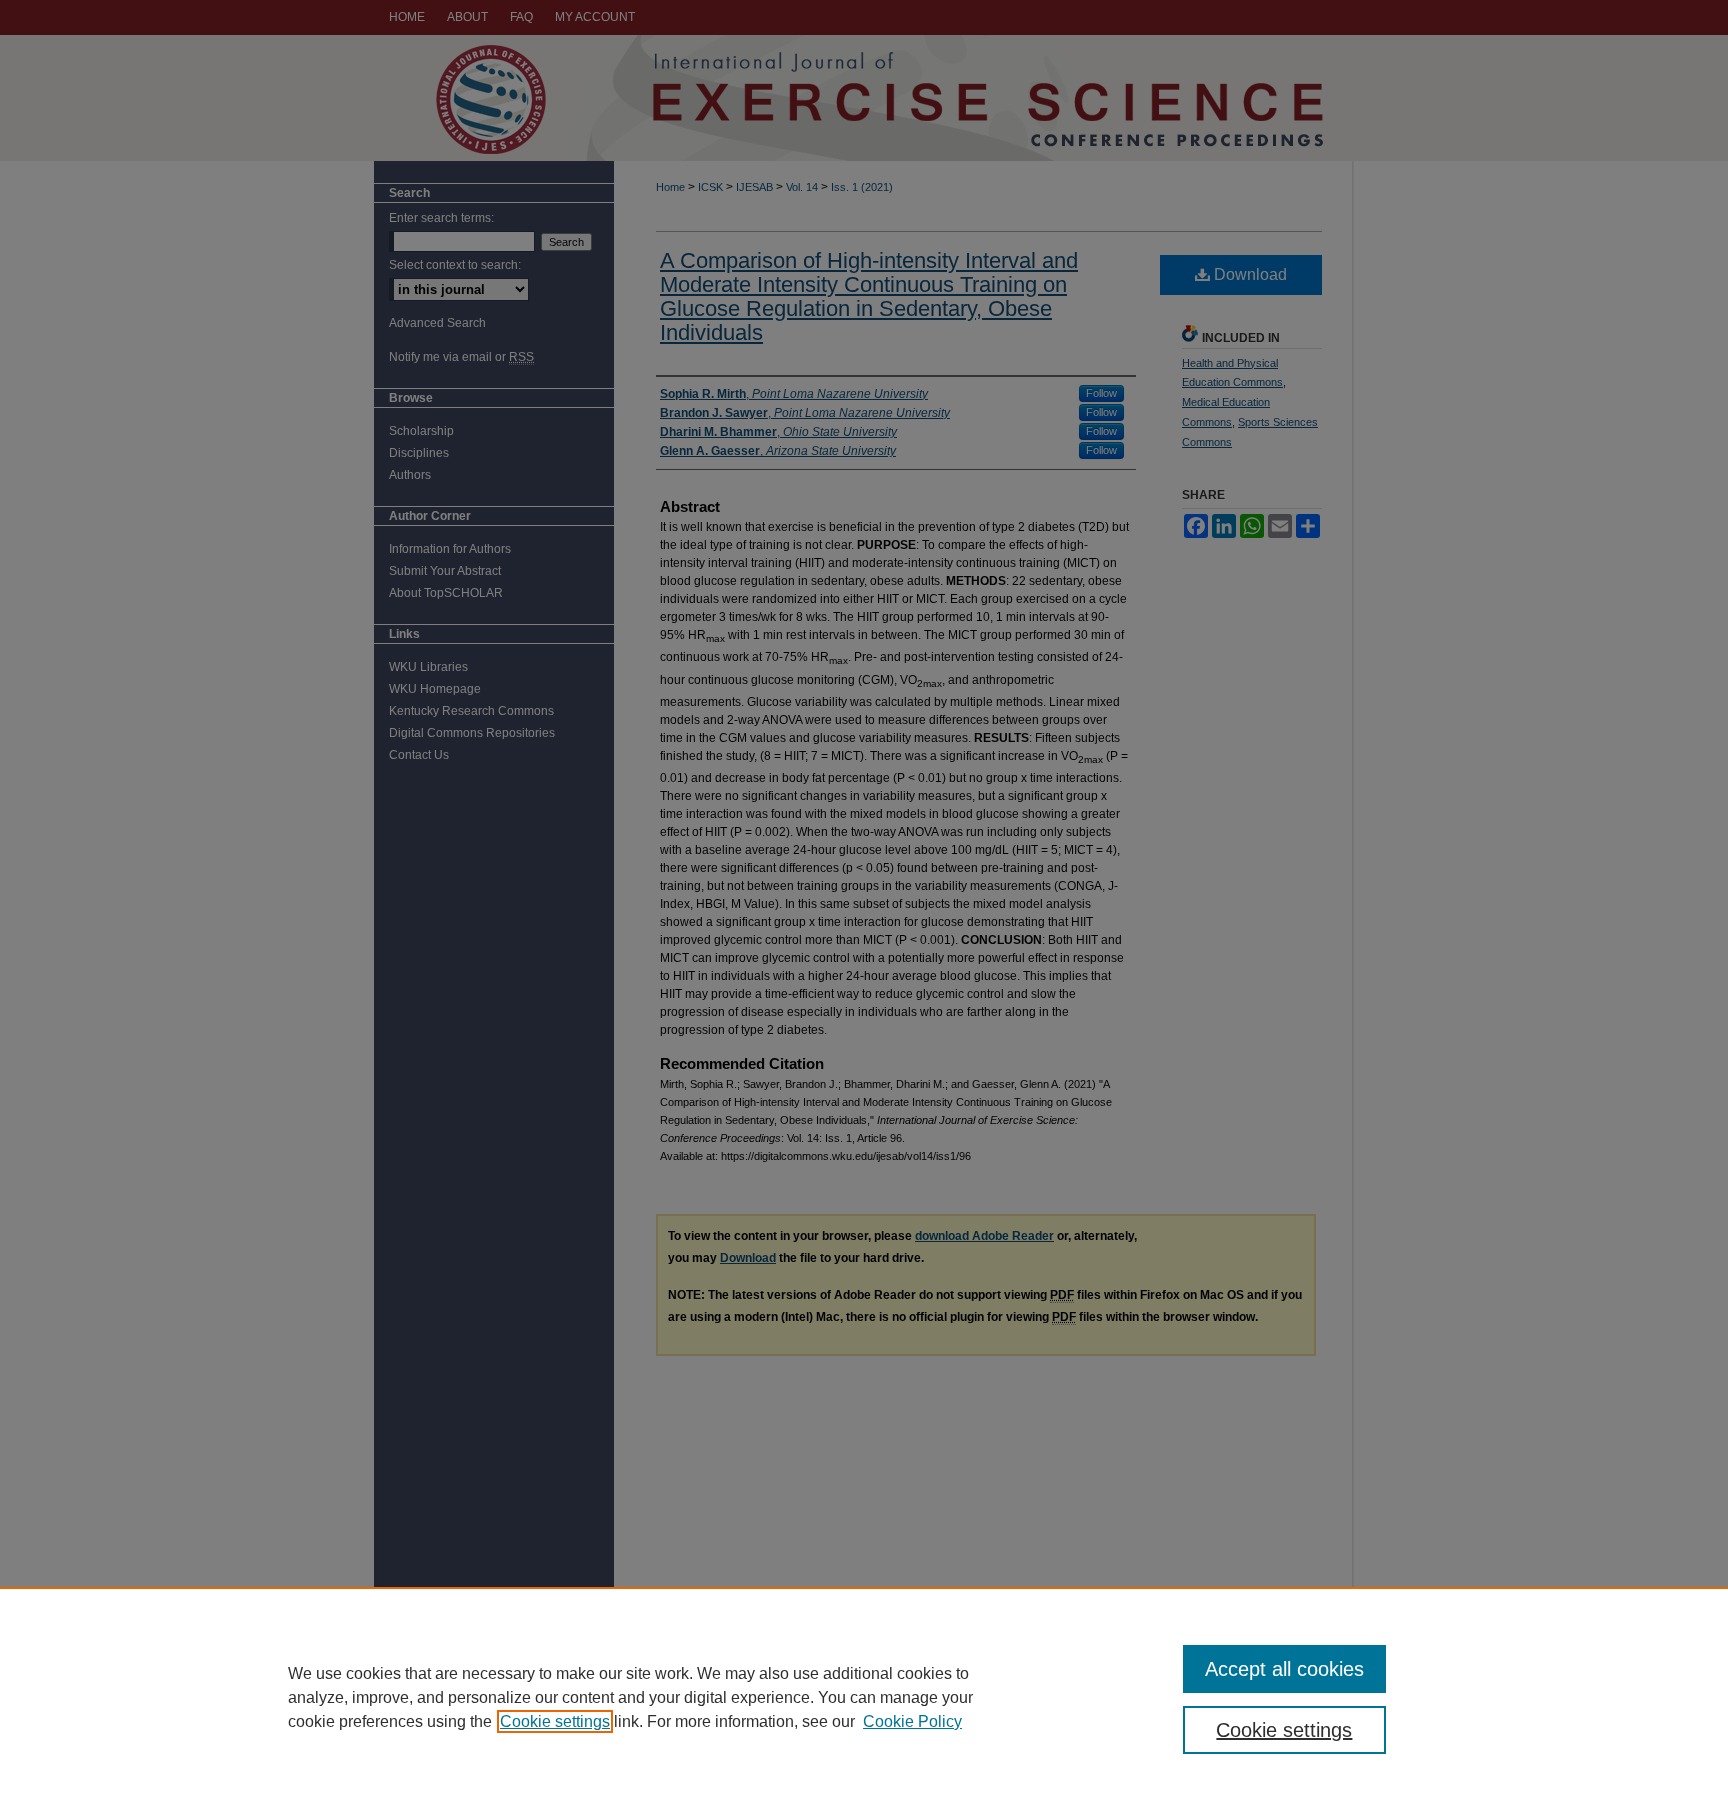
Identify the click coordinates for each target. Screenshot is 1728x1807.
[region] (864, 1697)
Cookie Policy (912, 1721)
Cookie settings (555, 1721)
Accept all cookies (1284, 1669)
